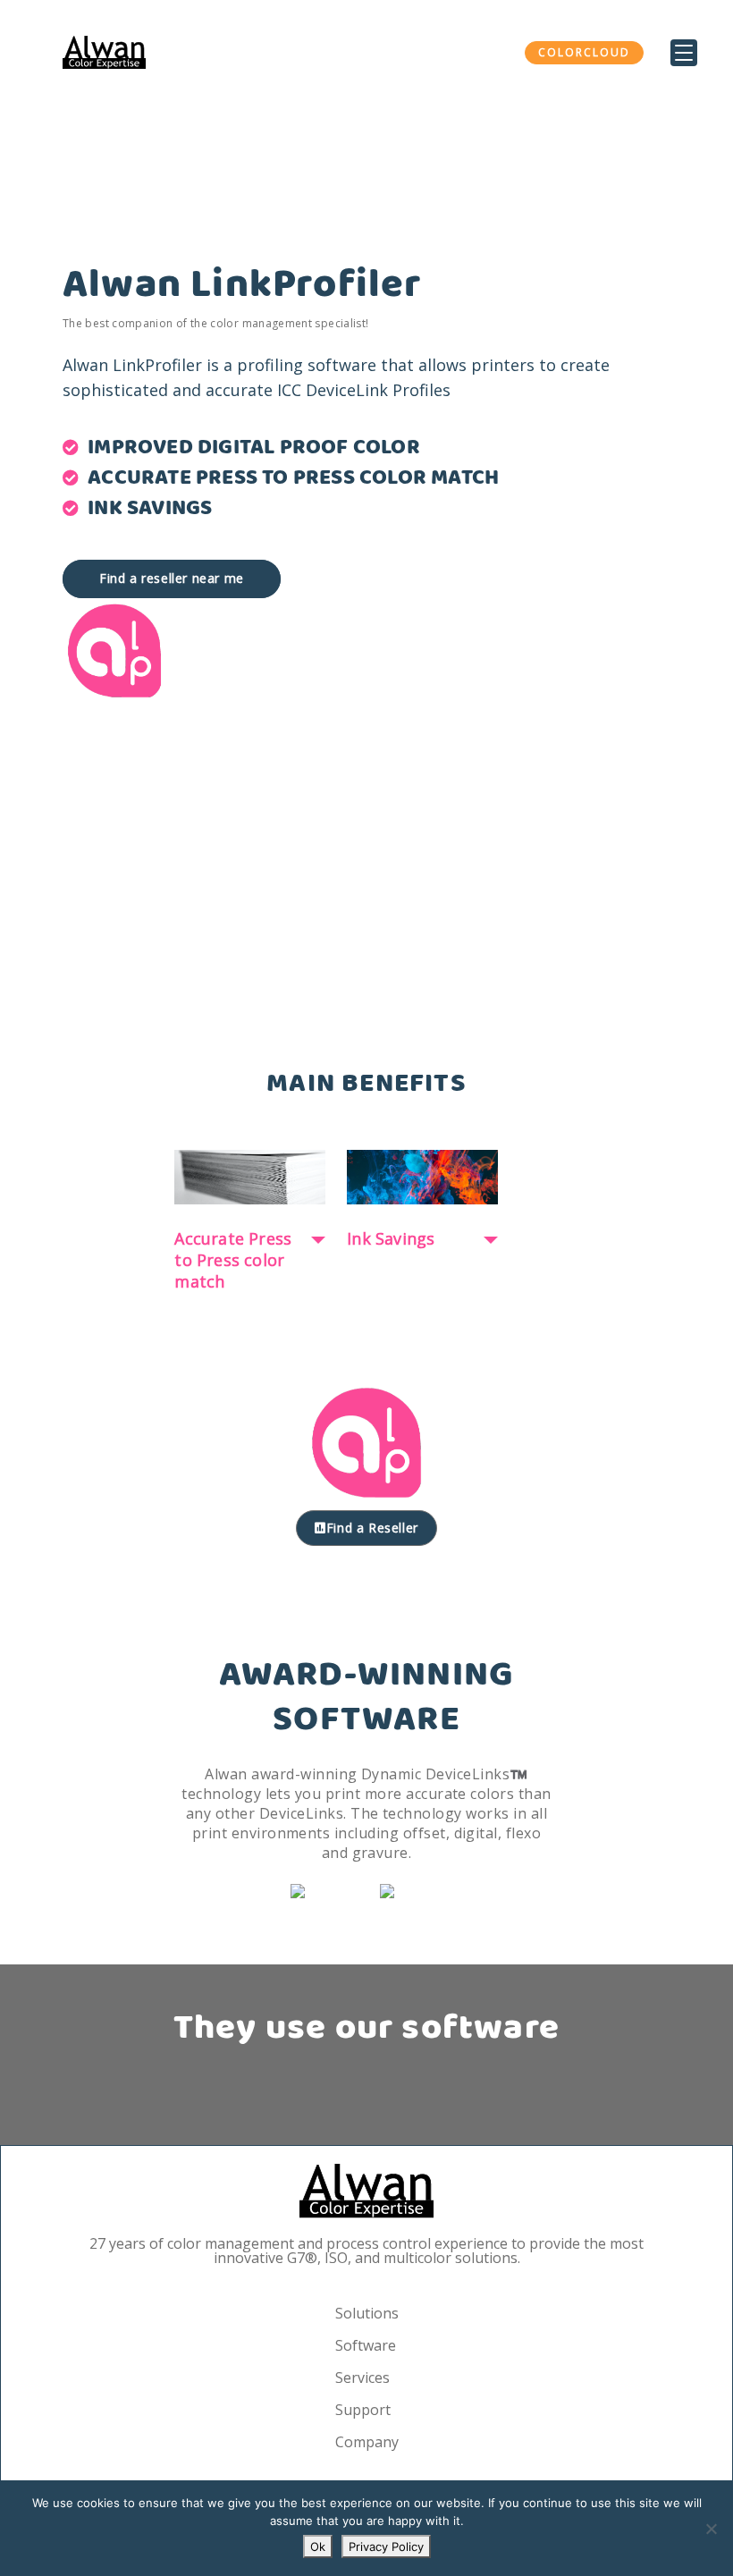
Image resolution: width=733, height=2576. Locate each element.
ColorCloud (584, 52)
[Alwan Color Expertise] (104, 52)
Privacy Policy (386, 2546)
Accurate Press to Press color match (233, 1260)
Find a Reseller (372, 1528)
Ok (318, 2546)
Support (363, 2410)
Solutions (367, 2313)
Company (367, 2442)
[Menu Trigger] (684, 53)
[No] (711, 2529)
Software (366, 2345)
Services (362, 2378)
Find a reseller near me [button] (172, 578)
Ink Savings (391, 1238)
